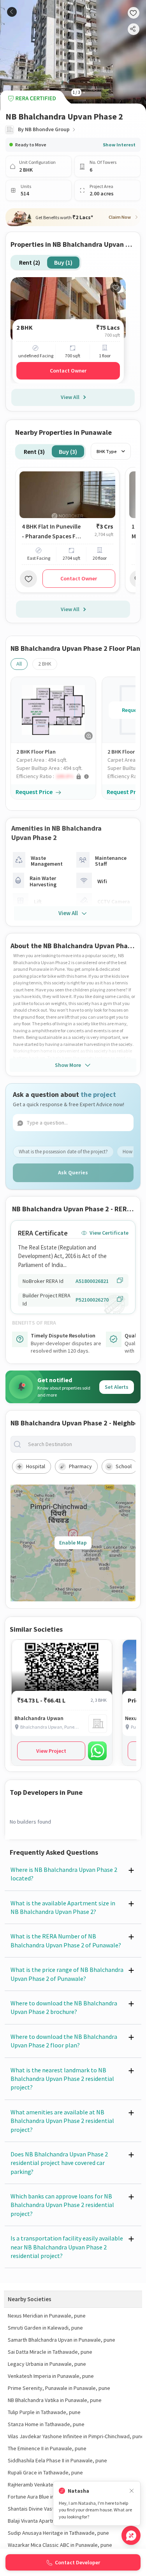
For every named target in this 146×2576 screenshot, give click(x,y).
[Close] (132, 2491)
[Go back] (12, 12)
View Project (51, 1751)
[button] (56, 776)
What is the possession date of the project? (63, 1152)
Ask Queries (73, 1172)
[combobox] (79, 1444)
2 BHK (45, 664)
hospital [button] (36, 1466)
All (19, 664)
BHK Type (107, 451)
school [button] (124, 1466)
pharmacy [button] (80, 1466)
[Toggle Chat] (131, 2535)
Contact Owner (68, 371)
